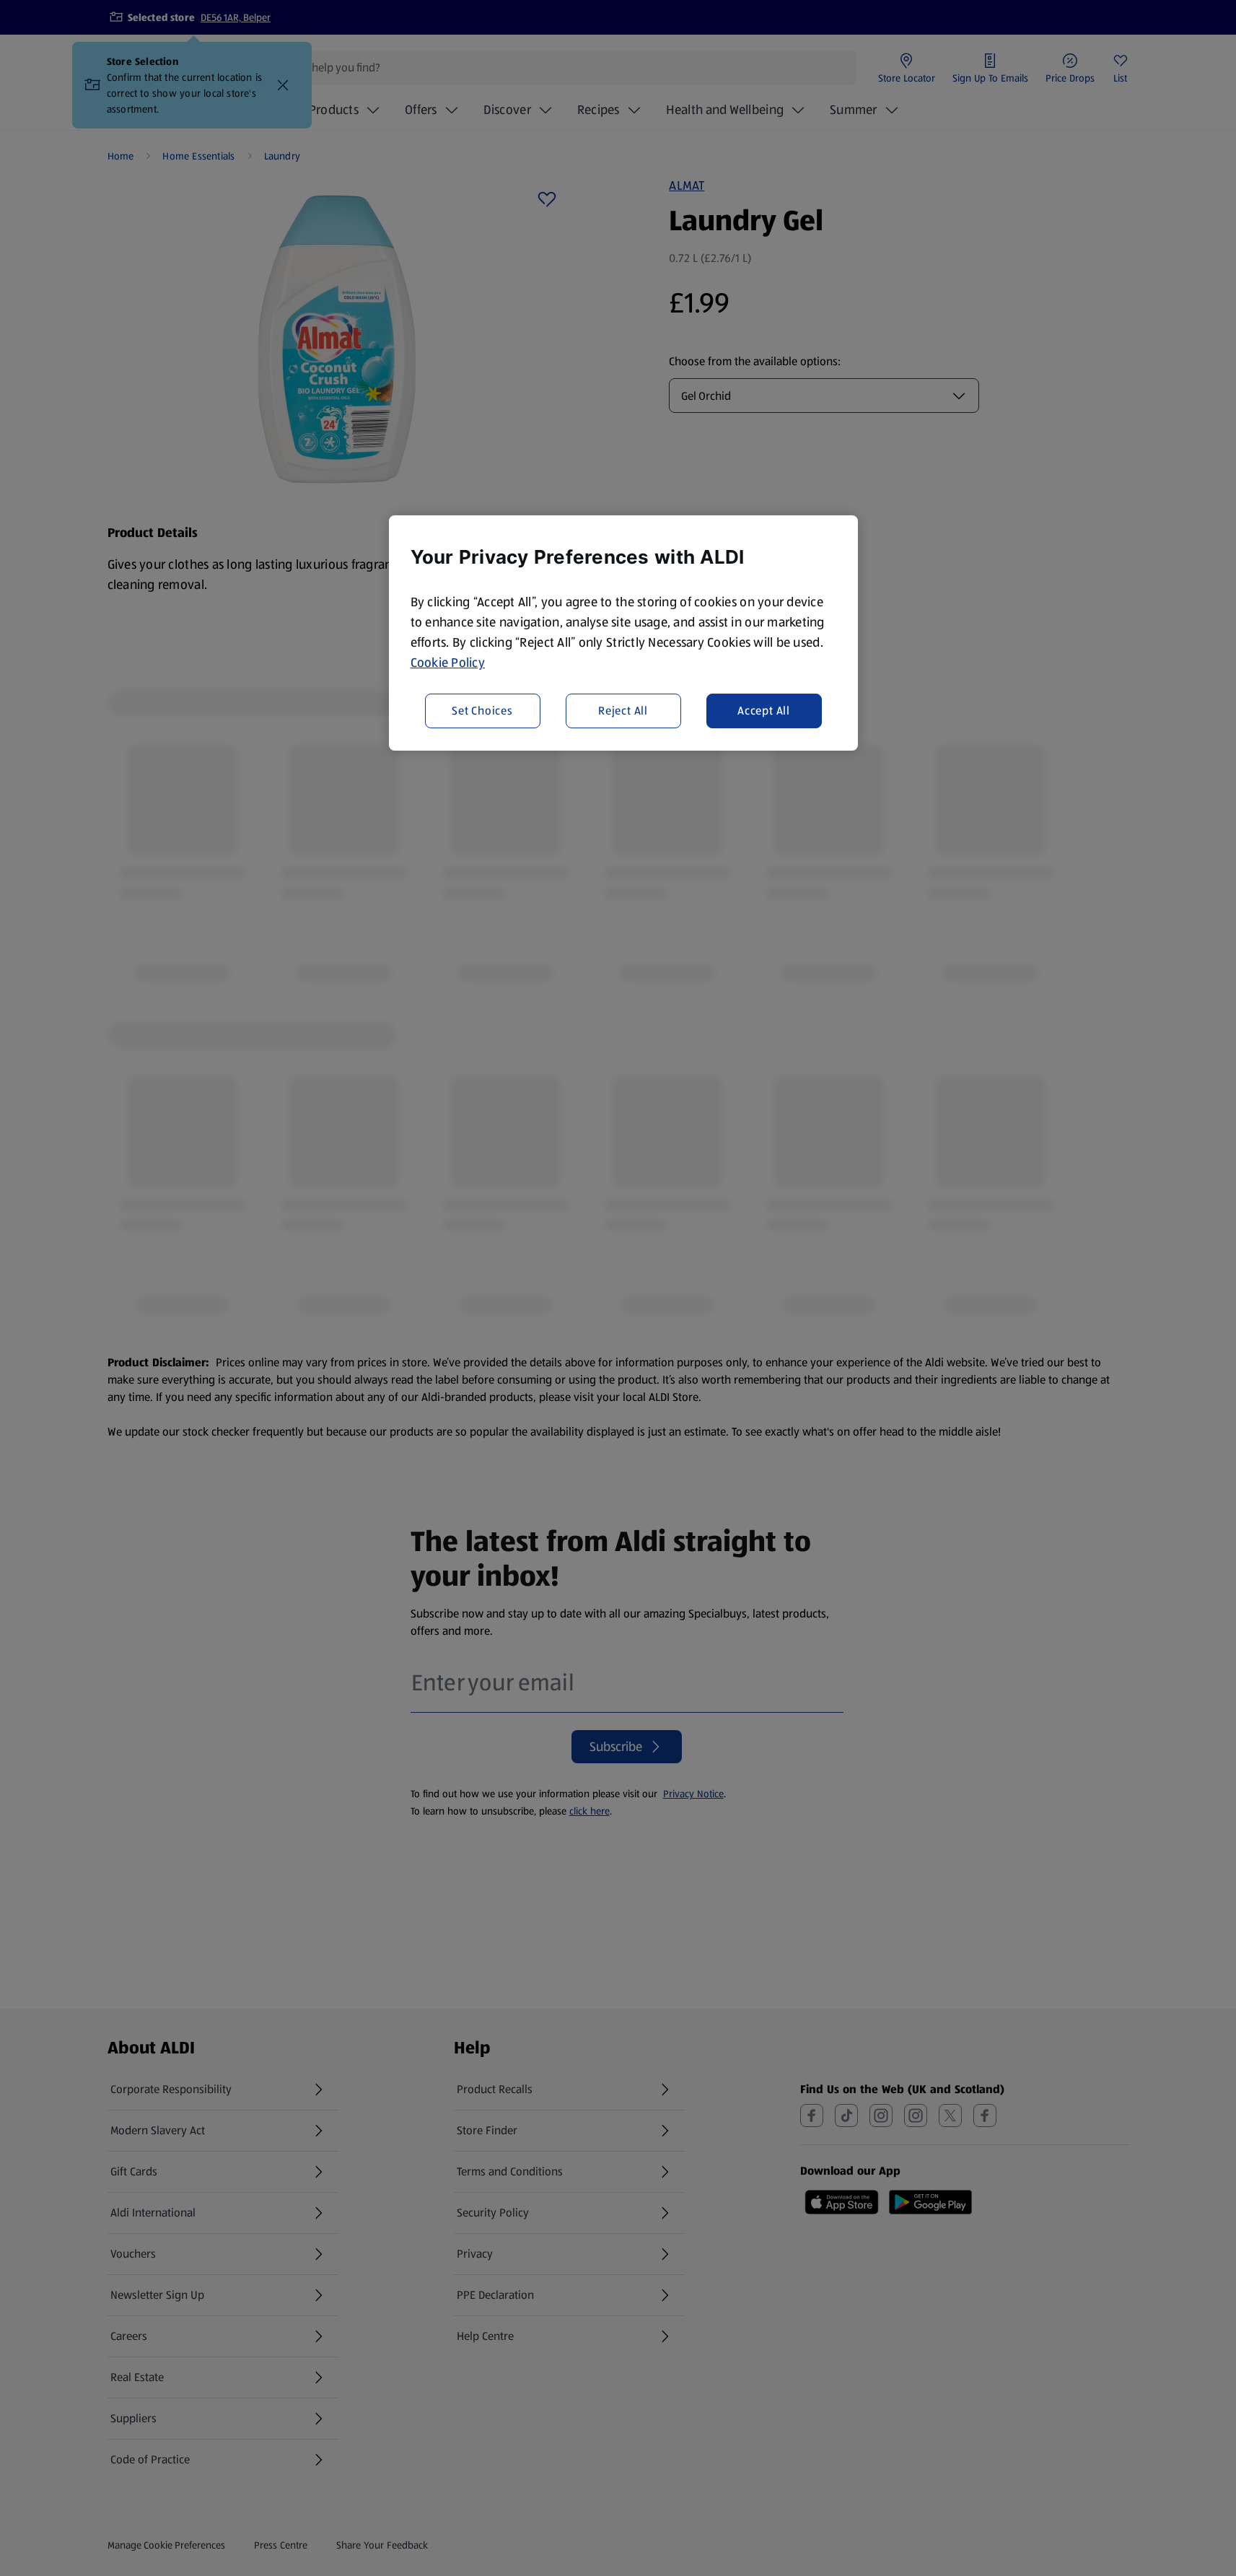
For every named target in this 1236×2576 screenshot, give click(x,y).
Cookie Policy (448, 663)
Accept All (764, 710)
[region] (623, 633)
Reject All (623, 710)
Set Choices (482, 710)
